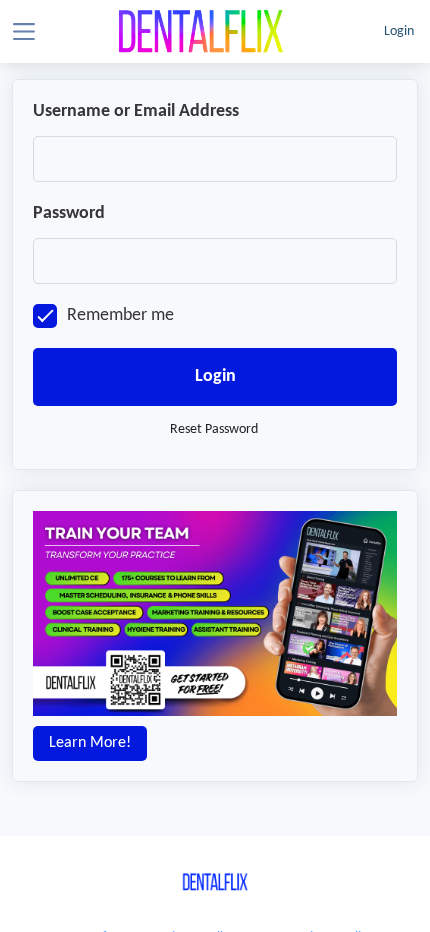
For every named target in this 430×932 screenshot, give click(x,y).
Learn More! (90, 743)
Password (69, 213)
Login (399, 31)
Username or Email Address (136, 111)
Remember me (120, 315)
